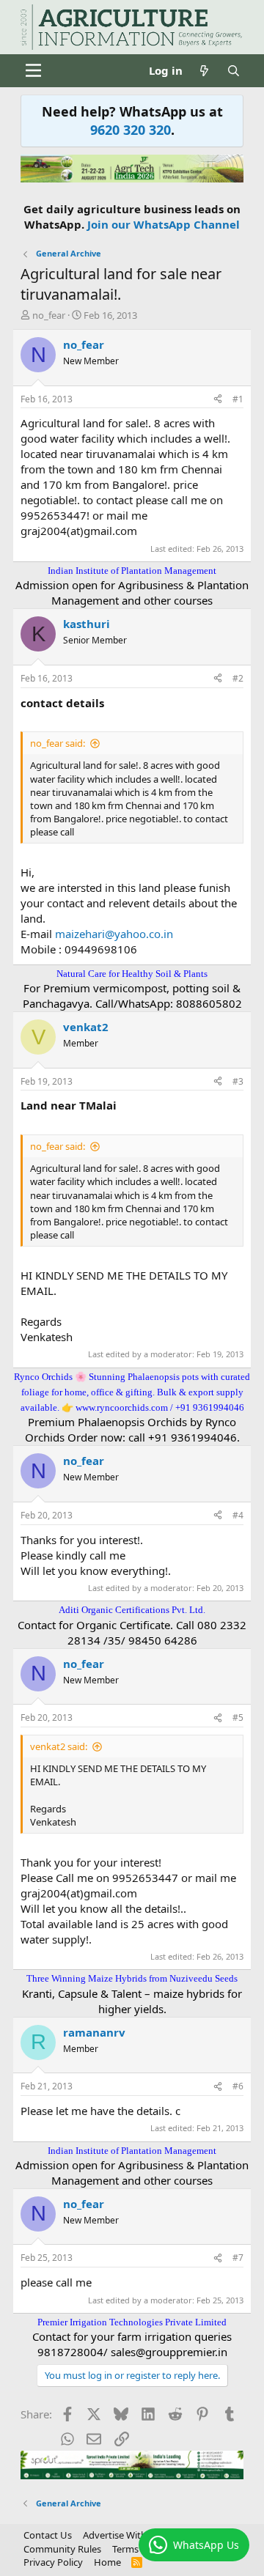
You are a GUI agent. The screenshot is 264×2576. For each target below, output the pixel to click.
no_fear (49, 315)
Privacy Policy (53, 2562)
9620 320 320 (131, 130)
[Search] (234, 71)
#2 (238, 678)
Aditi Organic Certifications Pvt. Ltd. (132, 1610)
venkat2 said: (59, 1746)
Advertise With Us (122, 2535)
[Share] (218, 400)
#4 (238, 1515)
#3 (238, 1081)
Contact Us (48, 2535)
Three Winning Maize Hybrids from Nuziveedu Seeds (132, 1978)
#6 (238, 2086)
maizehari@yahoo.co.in (114, 934)
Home (107, 2562)
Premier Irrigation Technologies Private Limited (132, 2322)
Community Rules (62, 2549)
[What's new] (204, 71)
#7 (238, 2258)
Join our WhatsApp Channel (164, 224)
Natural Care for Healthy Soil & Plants (132, 974)
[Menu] (33, 70)
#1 (238, 399)
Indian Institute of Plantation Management (132, 571)
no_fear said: (58, 743)
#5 (238, 1717)
